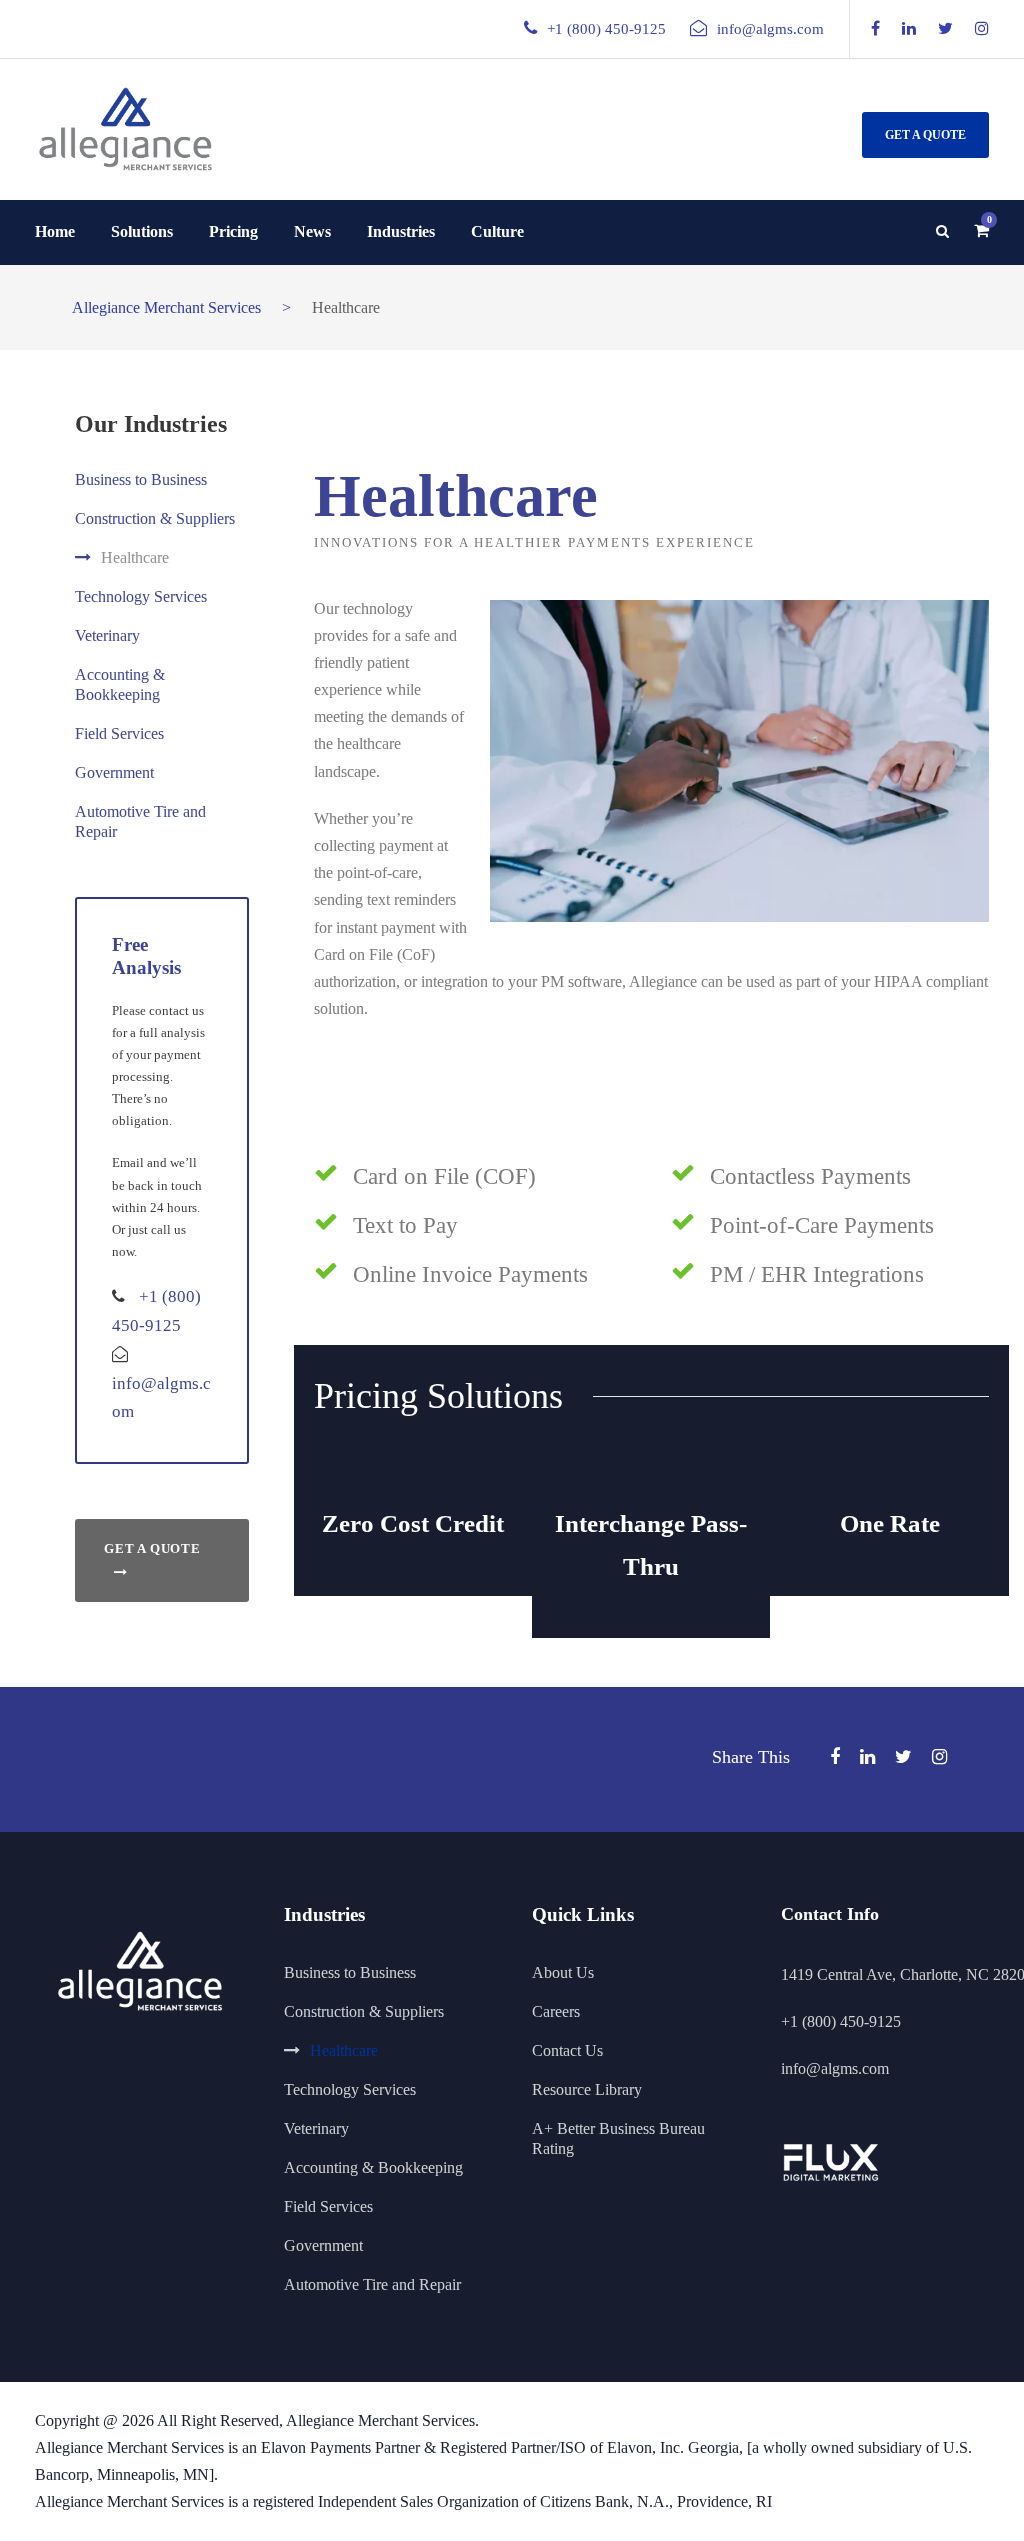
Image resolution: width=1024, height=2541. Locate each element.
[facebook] (875, 28)
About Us (563, 1972)
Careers (556, 2011)
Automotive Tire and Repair (372, 2284)
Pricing (233, 231)
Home (55, 231)
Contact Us (567, 2050)
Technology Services (141, 596)
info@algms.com (770, 29)
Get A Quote (925, 135)
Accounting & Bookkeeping (373, 2167)
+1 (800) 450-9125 (841, 2021)
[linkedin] (909, 28)
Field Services (119, 733)
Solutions (142, 231)
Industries (401, 231)
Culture (497, 231)
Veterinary (107, 635)
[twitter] (945, 28)
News (312, 231)
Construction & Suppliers (155, 518)
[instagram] (982, 28)
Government (114, 772)
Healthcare (135, 557)
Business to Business (141, 479)
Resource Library (587, 2089)
